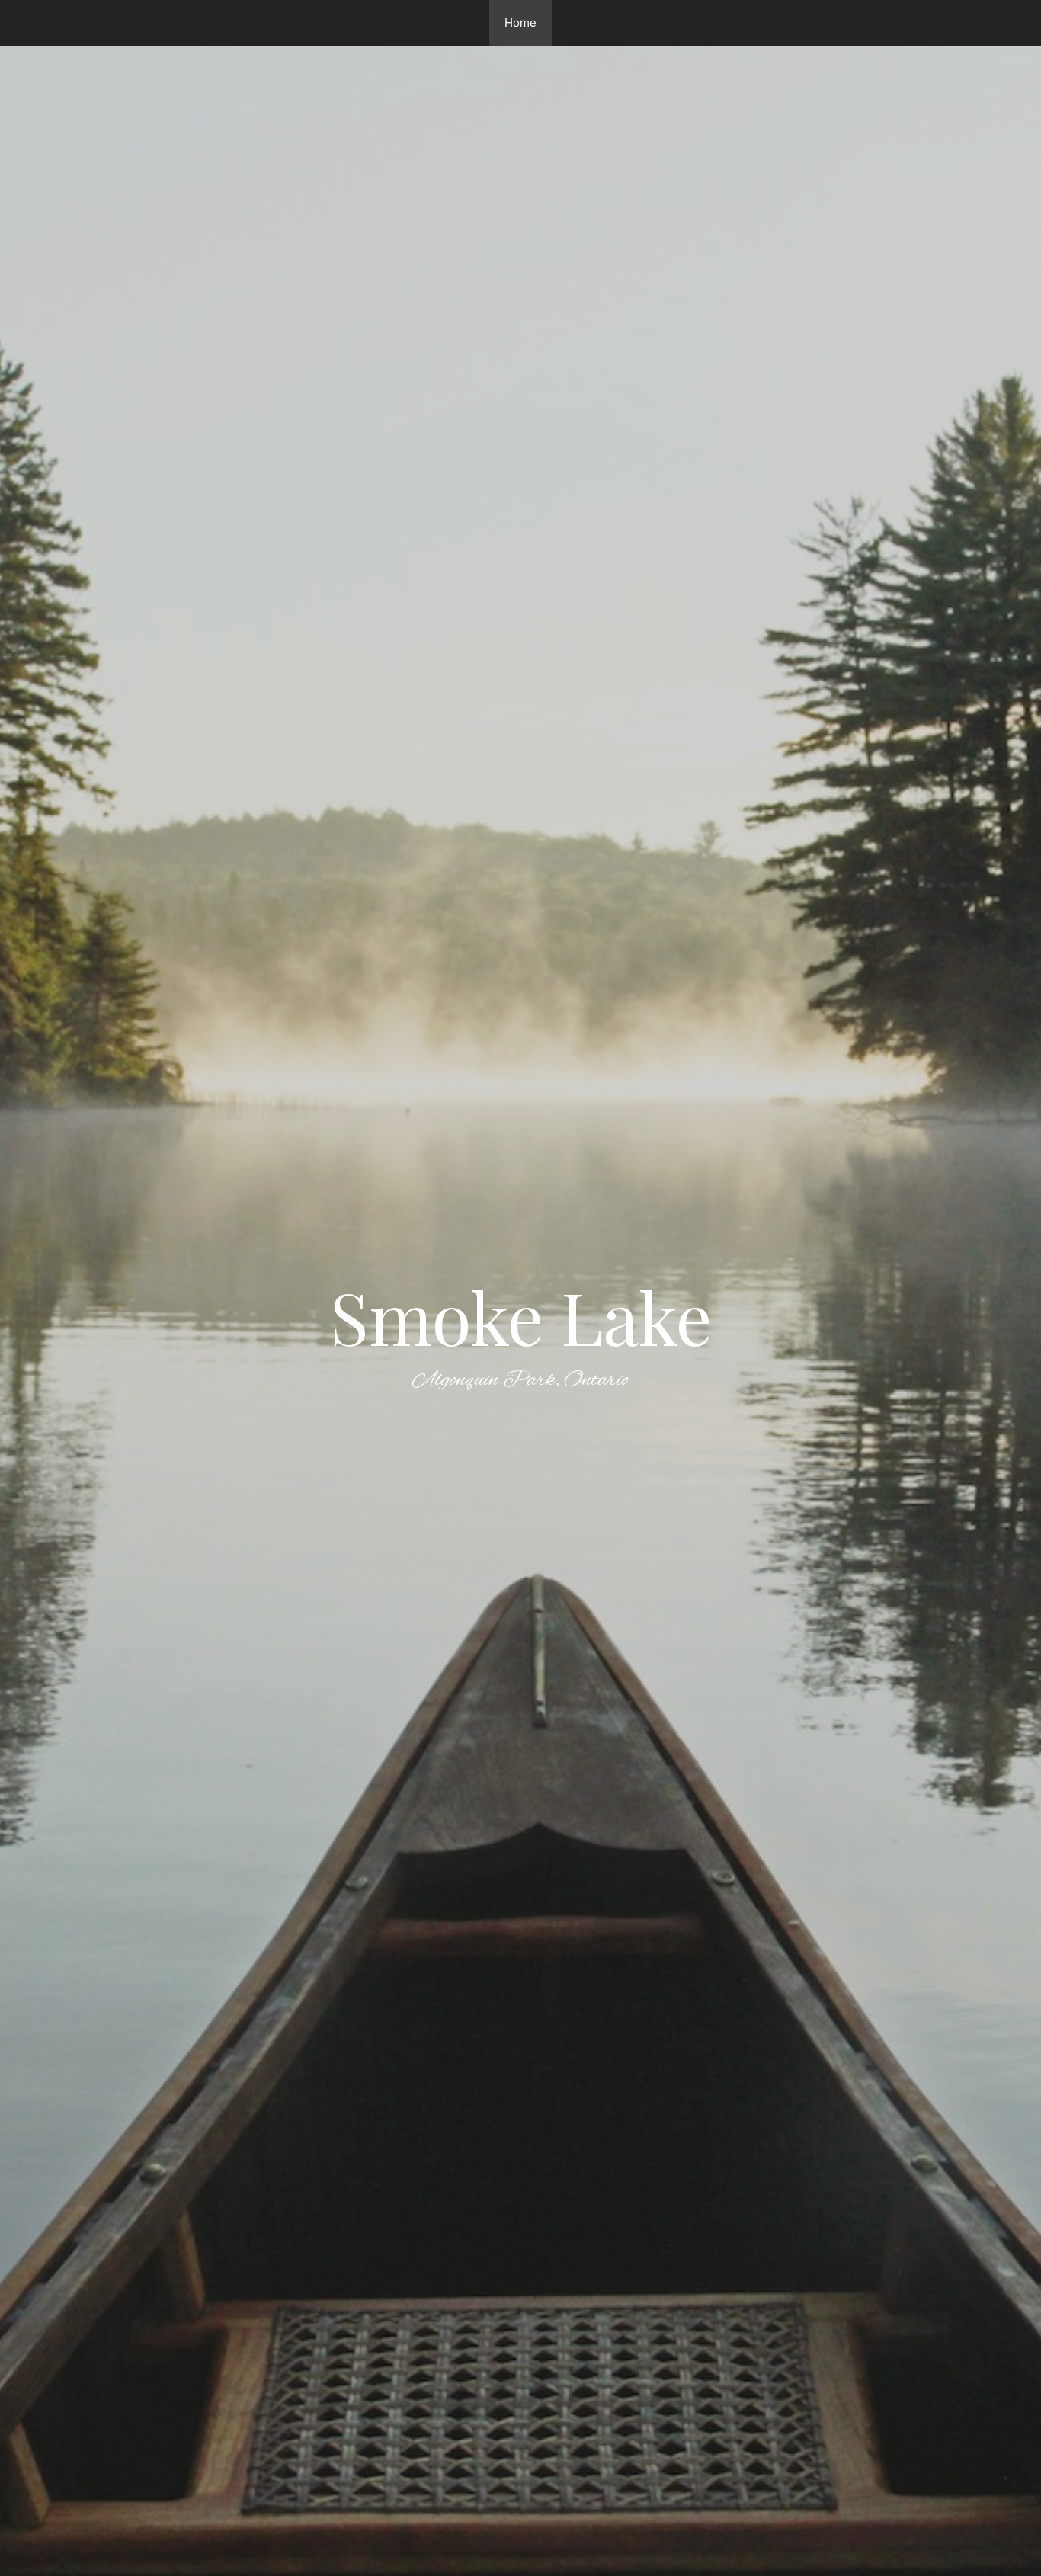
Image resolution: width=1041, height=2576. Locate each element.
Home (520, 22)
